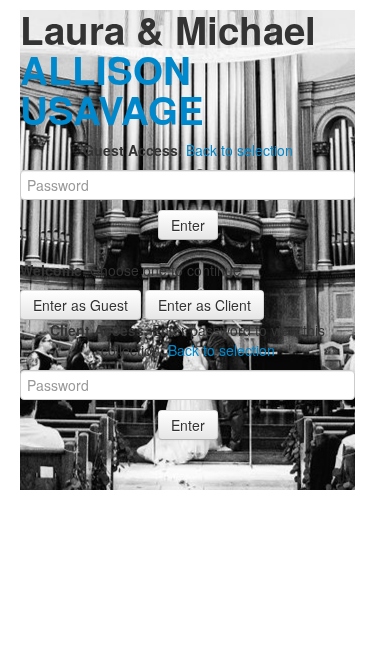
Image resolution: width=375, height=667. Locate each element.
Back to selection (239, 150)
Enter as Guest (80, 305)
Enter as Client (204, 305)
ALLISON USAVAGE (112, 89)
